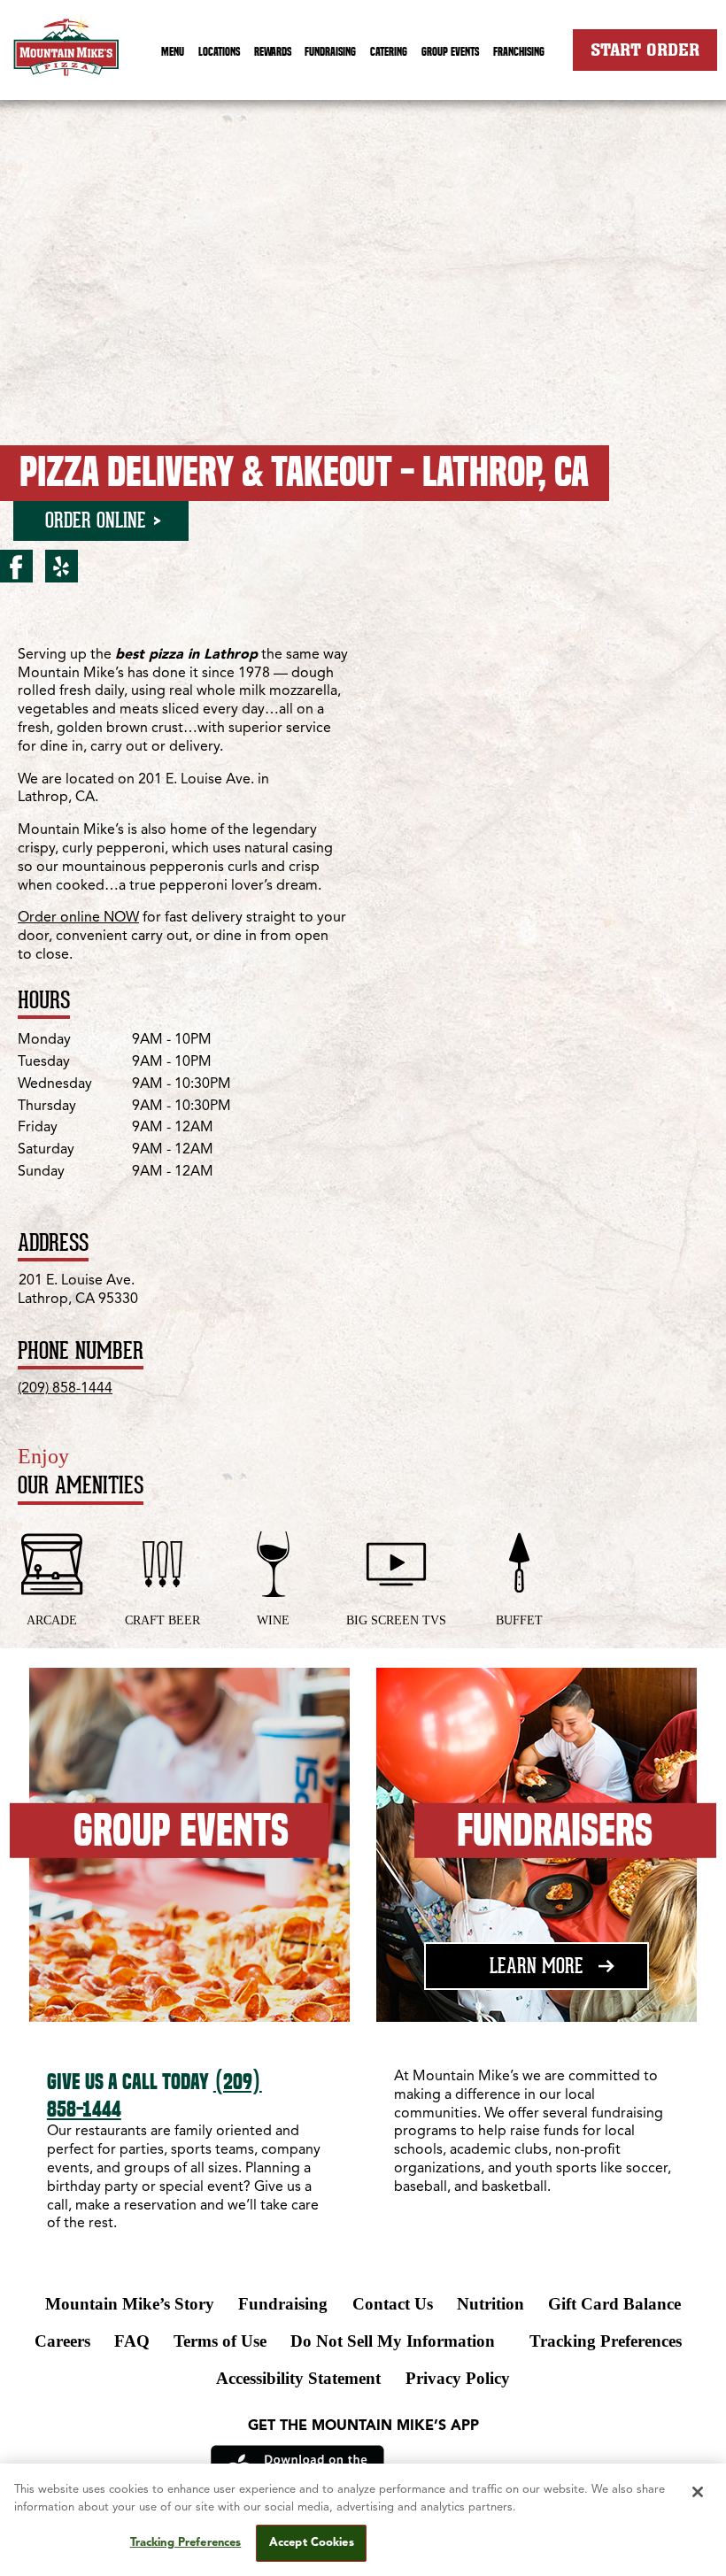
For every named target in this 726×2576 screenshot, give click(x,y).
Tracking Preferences (606, 2341)
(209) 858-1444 (65, 1389)
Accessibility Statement (298, 2378)
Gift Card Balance (614, 2304)
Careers (62, 2341)
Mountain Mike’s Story (130, 2304)
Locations (219, 51)
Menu (173, 51)
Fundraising (330, 51)
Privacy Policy (458, 2378)
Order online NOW (78, 918)
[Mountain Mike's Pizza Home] (66, 55)
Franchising (519, 51)
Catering (389, 51)
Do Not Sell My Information (393, 2341)
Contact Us (393, 2304)
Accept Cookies (312, 2543)
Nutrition (490, 2304)
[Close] (698, 2492)
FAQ (132, 2341)
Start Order (645, 49)
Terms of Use (220, 2341)
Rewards (273, 51)
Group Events (450, 51)
